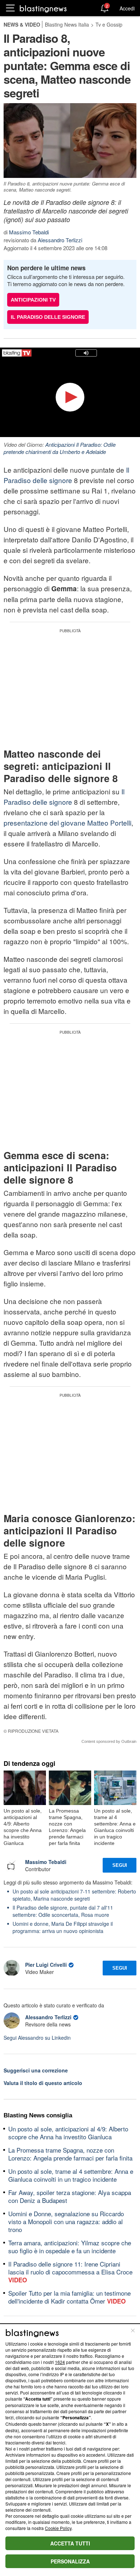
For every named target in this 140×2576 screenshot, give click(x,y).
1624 (60, 2362)
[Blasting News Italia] (43, 8)
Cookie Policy (58, 2528)
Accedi (127, 8)
